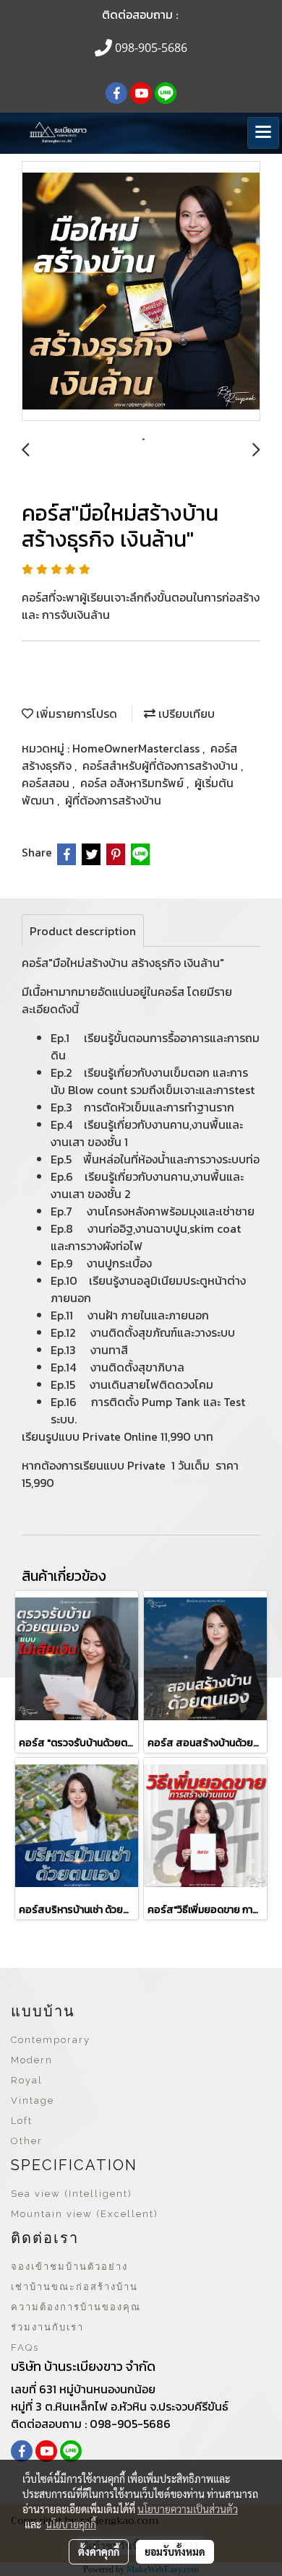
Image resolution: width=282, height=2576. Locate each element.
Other (27, 2141)
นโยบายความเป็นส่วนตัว (188, 2509)
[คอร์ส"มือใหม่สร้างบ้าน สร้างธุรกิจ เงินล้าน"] (141, 292)
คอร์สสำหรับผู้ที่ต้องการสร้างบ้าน (162, 766)
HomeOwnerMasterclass (137, 748)
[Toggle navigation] (263, 133)
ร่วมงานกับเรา (47, 2327)
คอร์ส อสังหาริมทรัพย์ (133, 783)
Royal (27, 2080)
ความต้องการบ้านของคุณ (76, 2307)
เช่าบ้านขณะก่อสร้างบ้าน (74, 2287)
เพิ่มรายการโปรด (75, 714)
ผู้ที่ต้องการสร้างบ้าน (113, 800)
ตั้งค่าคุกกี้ (99, 2551)
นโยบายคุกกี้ (71, 2524)
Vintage (33, 2100)
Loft (22, 2121)
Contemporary (51, 2040)
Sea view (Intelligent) (72, 2194)
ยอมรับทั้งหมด (175, 2551)
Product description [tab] (83, 931)
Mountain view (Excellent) (85, 2214)
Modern (32, 2060)
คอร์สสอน (47, 783)
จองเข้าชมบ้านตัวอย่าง (69, 2267)
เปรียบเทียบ (185, 714)
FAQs (25, 2347)
